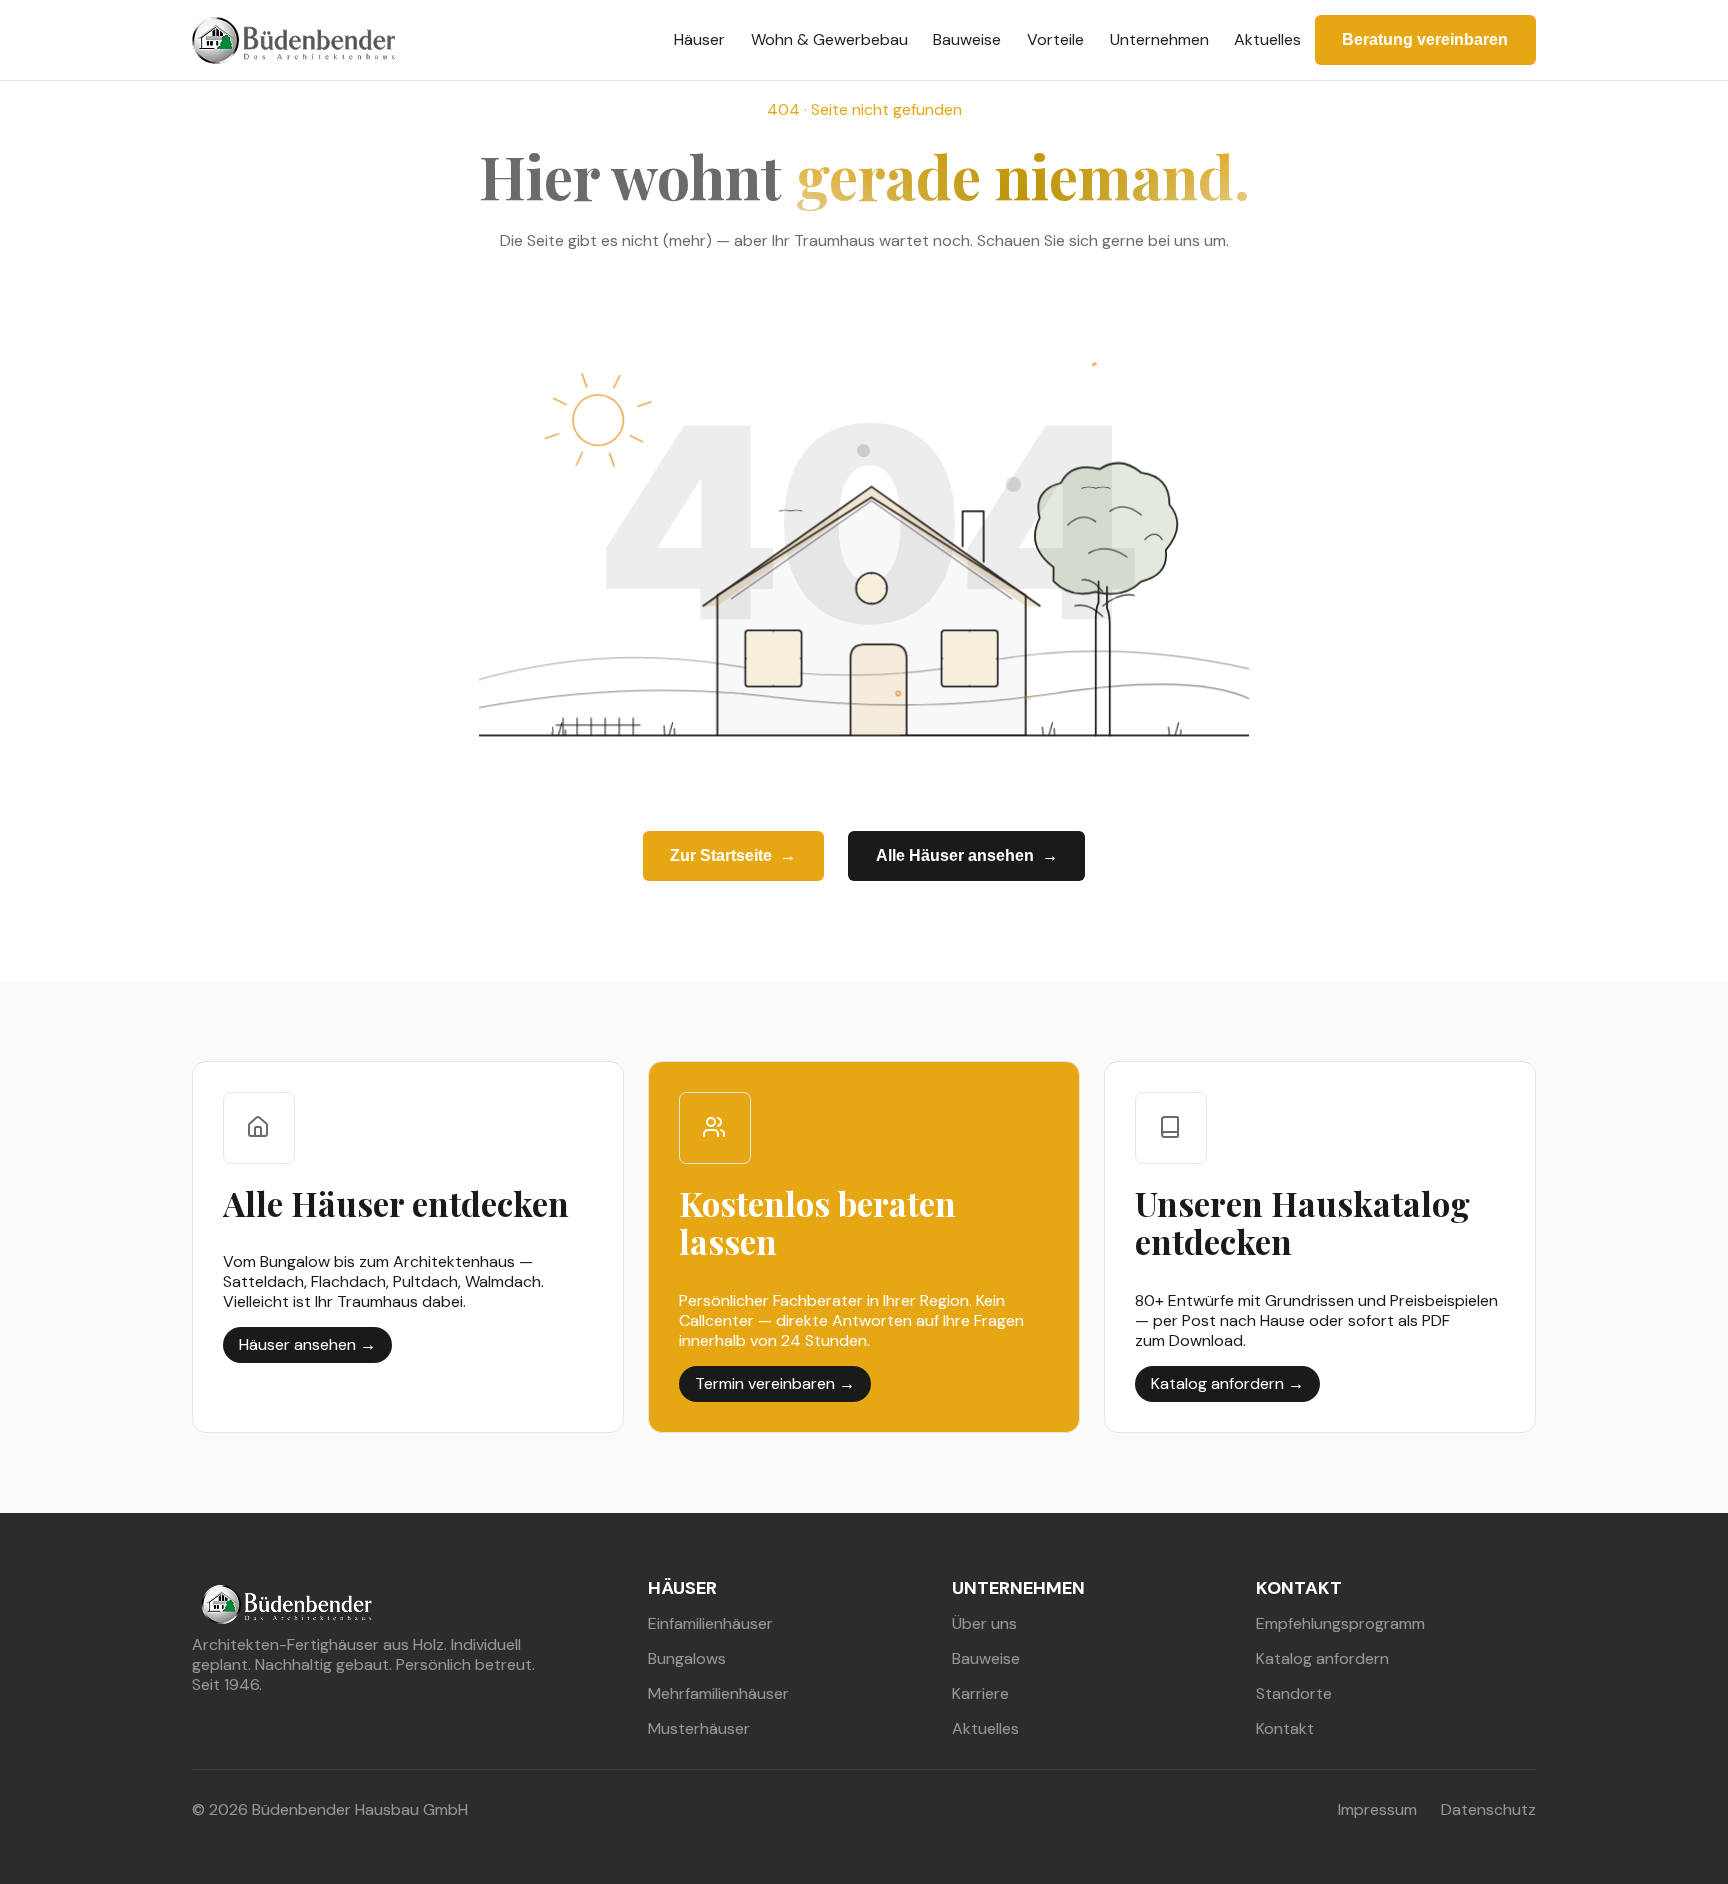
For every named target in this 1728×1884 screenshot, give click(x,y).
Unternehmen (1159, 39)
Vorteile (1055, 39)
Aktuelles (1267, 39)
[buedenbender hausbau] (293, 40)
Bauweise (967, 39)
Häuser (699, 39)
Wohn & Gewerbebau (829, 39)
